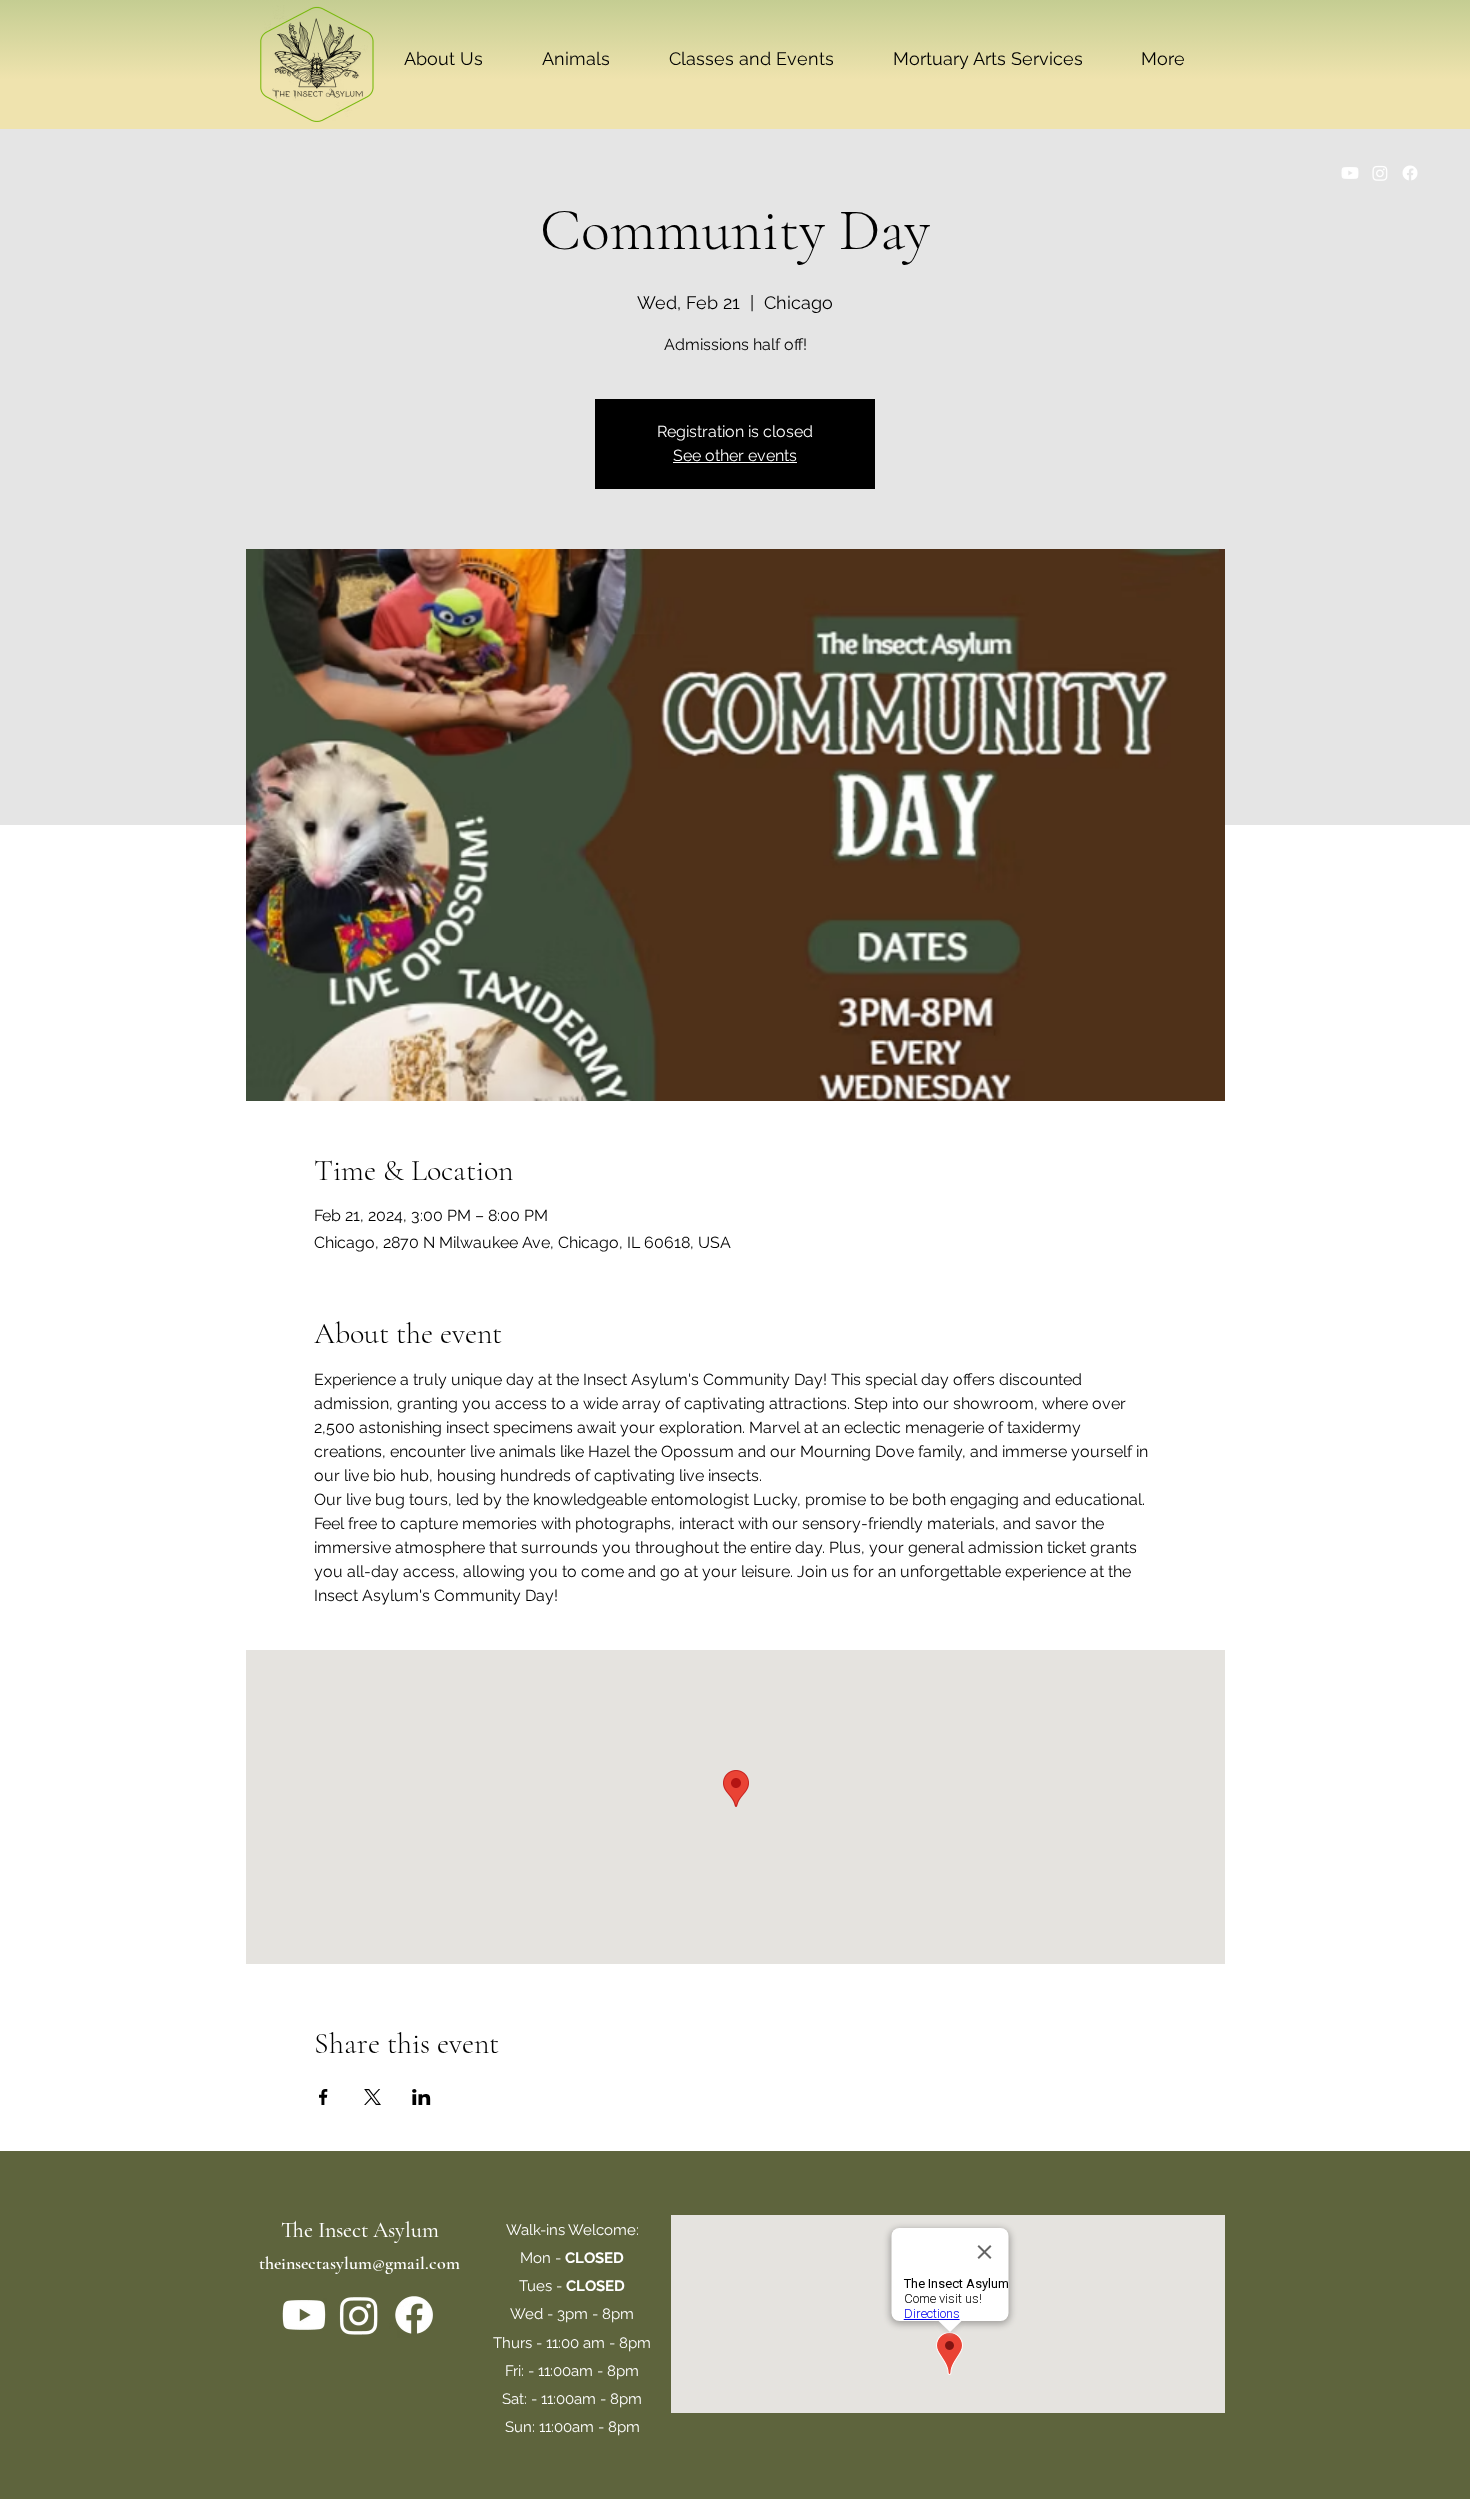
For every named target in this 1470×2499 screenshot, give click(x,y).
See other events (735, 455)
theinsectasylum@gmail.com (359, 2263)
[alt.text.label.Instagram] (1380, 173)
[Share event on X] (372, 2097)
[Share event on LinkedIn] (421, 2097)
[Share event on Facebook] (323, 2097)
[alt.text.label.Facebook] (1410, 173)
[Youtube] (1350, 173)
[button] (443, 59)
